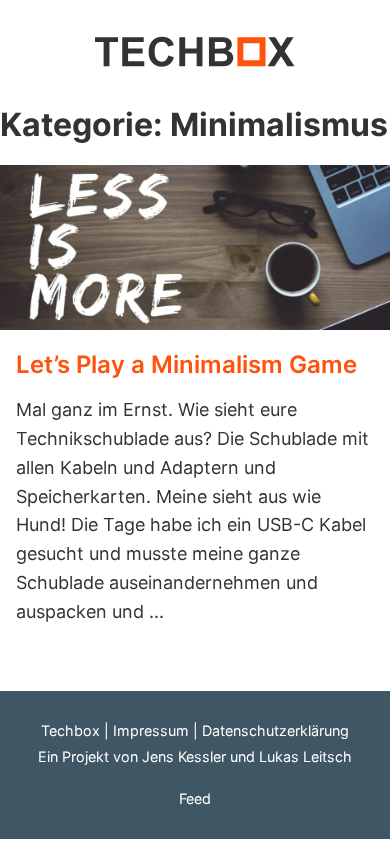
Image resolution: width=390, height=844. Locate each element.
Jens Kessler (184, 756)
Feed (195, 798)
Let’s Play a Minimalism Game (186, 364)
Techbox (70, 730)
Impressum (151, 730)
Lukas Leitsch (305, 756)
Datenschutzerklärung (275, 730)
